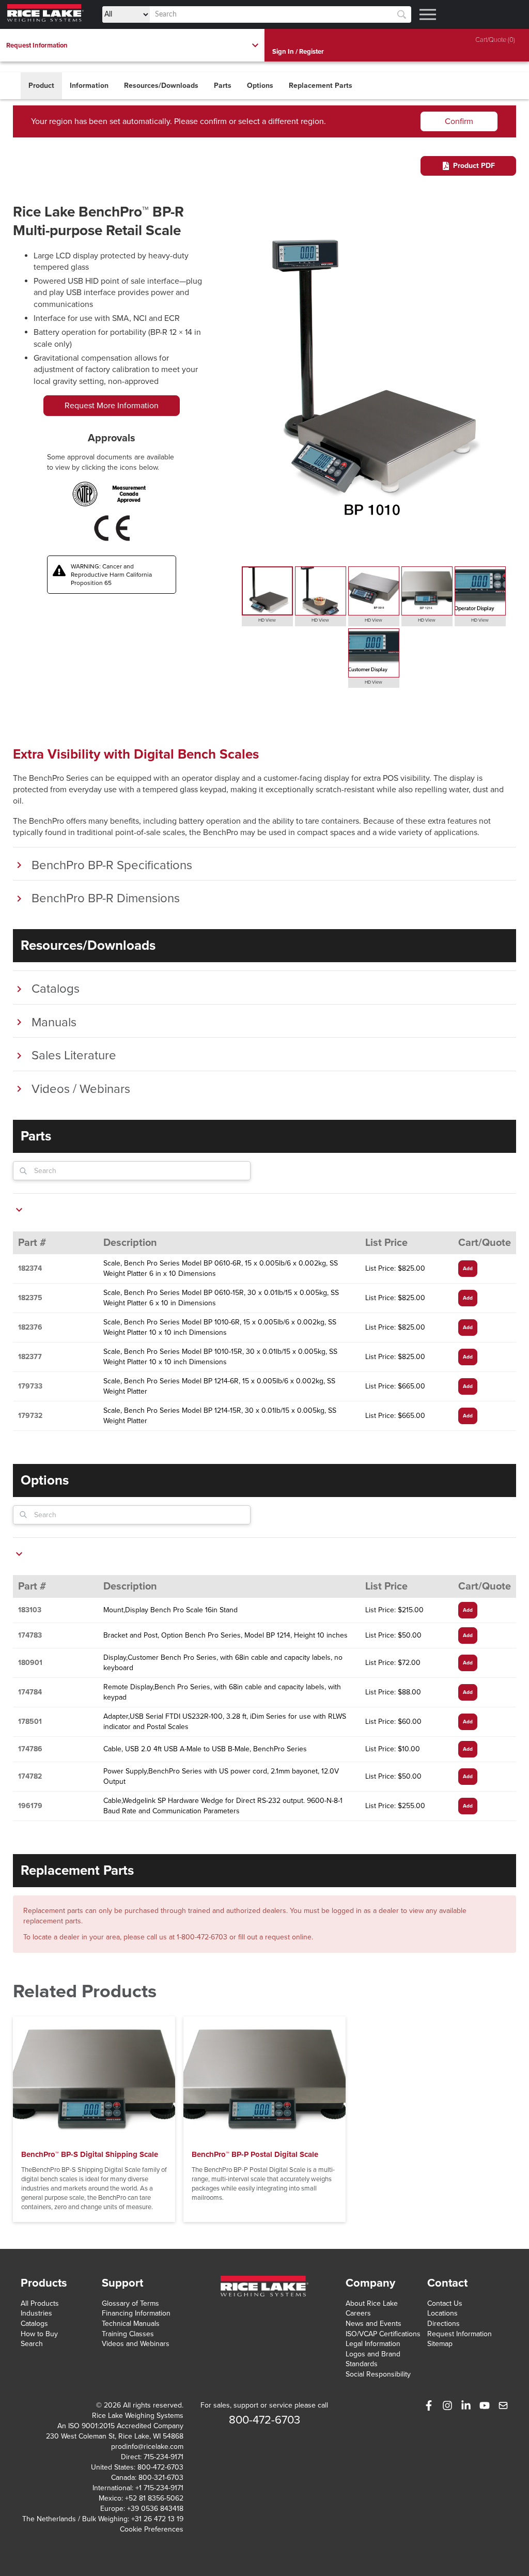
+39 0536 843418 (155, 2509)
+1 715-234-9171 (159, 2488)
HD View (267, 620)
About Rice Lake (372, 2303)
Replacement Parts (321, 86)
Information (89, 86)
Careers (358, 2313)
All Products (40, 2303)
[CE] (112, 528)
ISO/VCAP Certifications (383, 2334)
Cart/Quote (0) (495, 40)
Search (32, 2344)
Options (260, 86)
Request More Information (112, 406)
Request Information (460, 2334)
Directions (444, 2324)
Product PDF (474, 166)
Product (41, 86)
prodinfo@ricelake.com (147, 2447)
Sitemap (440, 2344)
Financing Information (136, 2313)
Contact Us (445, 2303)
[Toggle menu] (428, 14)
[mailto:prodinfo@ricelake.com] (503, 2405)
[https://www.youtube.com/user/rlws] (485, 2405)
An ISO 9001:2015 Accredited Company (120, 2426)
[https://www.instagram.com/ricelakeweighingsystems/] (447, 2405)
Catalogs (34, 2324)
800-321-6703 (161, 2478)
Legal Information (373, 2344)
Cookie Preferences (152, 2529)
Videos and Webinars (136, 2344)
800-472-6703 (160, 2467)
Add (468, 1269)
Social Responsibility (378, 2374)
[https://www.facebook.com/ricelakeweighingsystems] (429, 2405)
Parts (223, 86)
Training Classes (128, 2334)
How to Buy (39, 2334)
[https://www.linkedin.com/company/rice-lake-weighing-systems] (466, 2405)
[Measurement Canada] (129, 494)
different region (296, 121)
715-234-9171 (164, 2457)
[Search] (402, 15)
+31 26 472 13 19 (157, 2519)
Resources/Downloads (161, 86)
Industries (36, 2313)
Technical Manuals (131, 2324)
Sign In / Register (298, 52)
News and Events (374, 2324)
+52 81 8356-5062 (154, 2498)
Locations (442, 2313)
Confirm (459, 121)
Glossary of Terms (130, 2303)
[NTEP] (85, 494)
